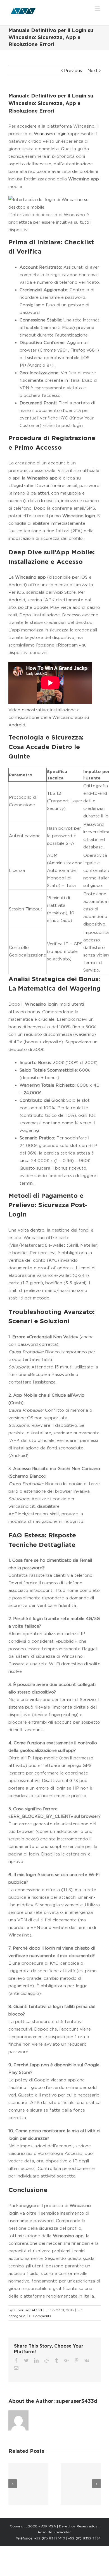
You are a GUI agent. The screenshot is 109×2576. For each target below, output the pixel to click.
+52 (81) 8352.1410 (50, 2538)
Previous (73, 71)
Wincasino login (50, 134)
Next (93, 71)
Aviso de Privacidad (54, 2532)
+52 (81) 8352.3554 (84, 2538)
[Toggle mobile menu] (98, 9)
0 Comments (40, 2316)
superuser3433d (28, 2310)
